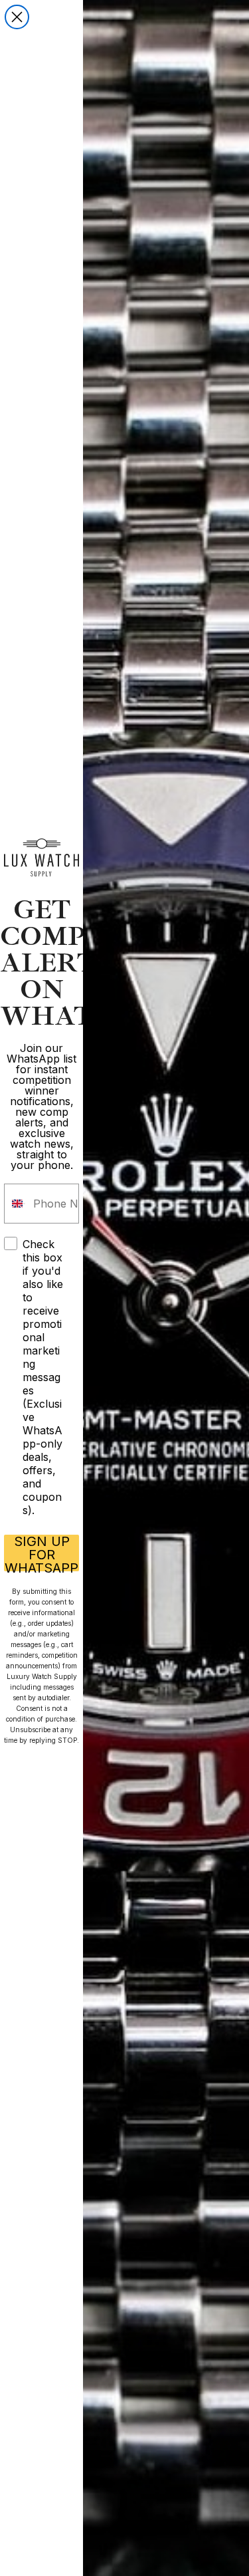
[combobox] (16, 1204)
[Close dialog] (17, 17)
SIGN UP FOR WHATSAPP (41, 1553)
